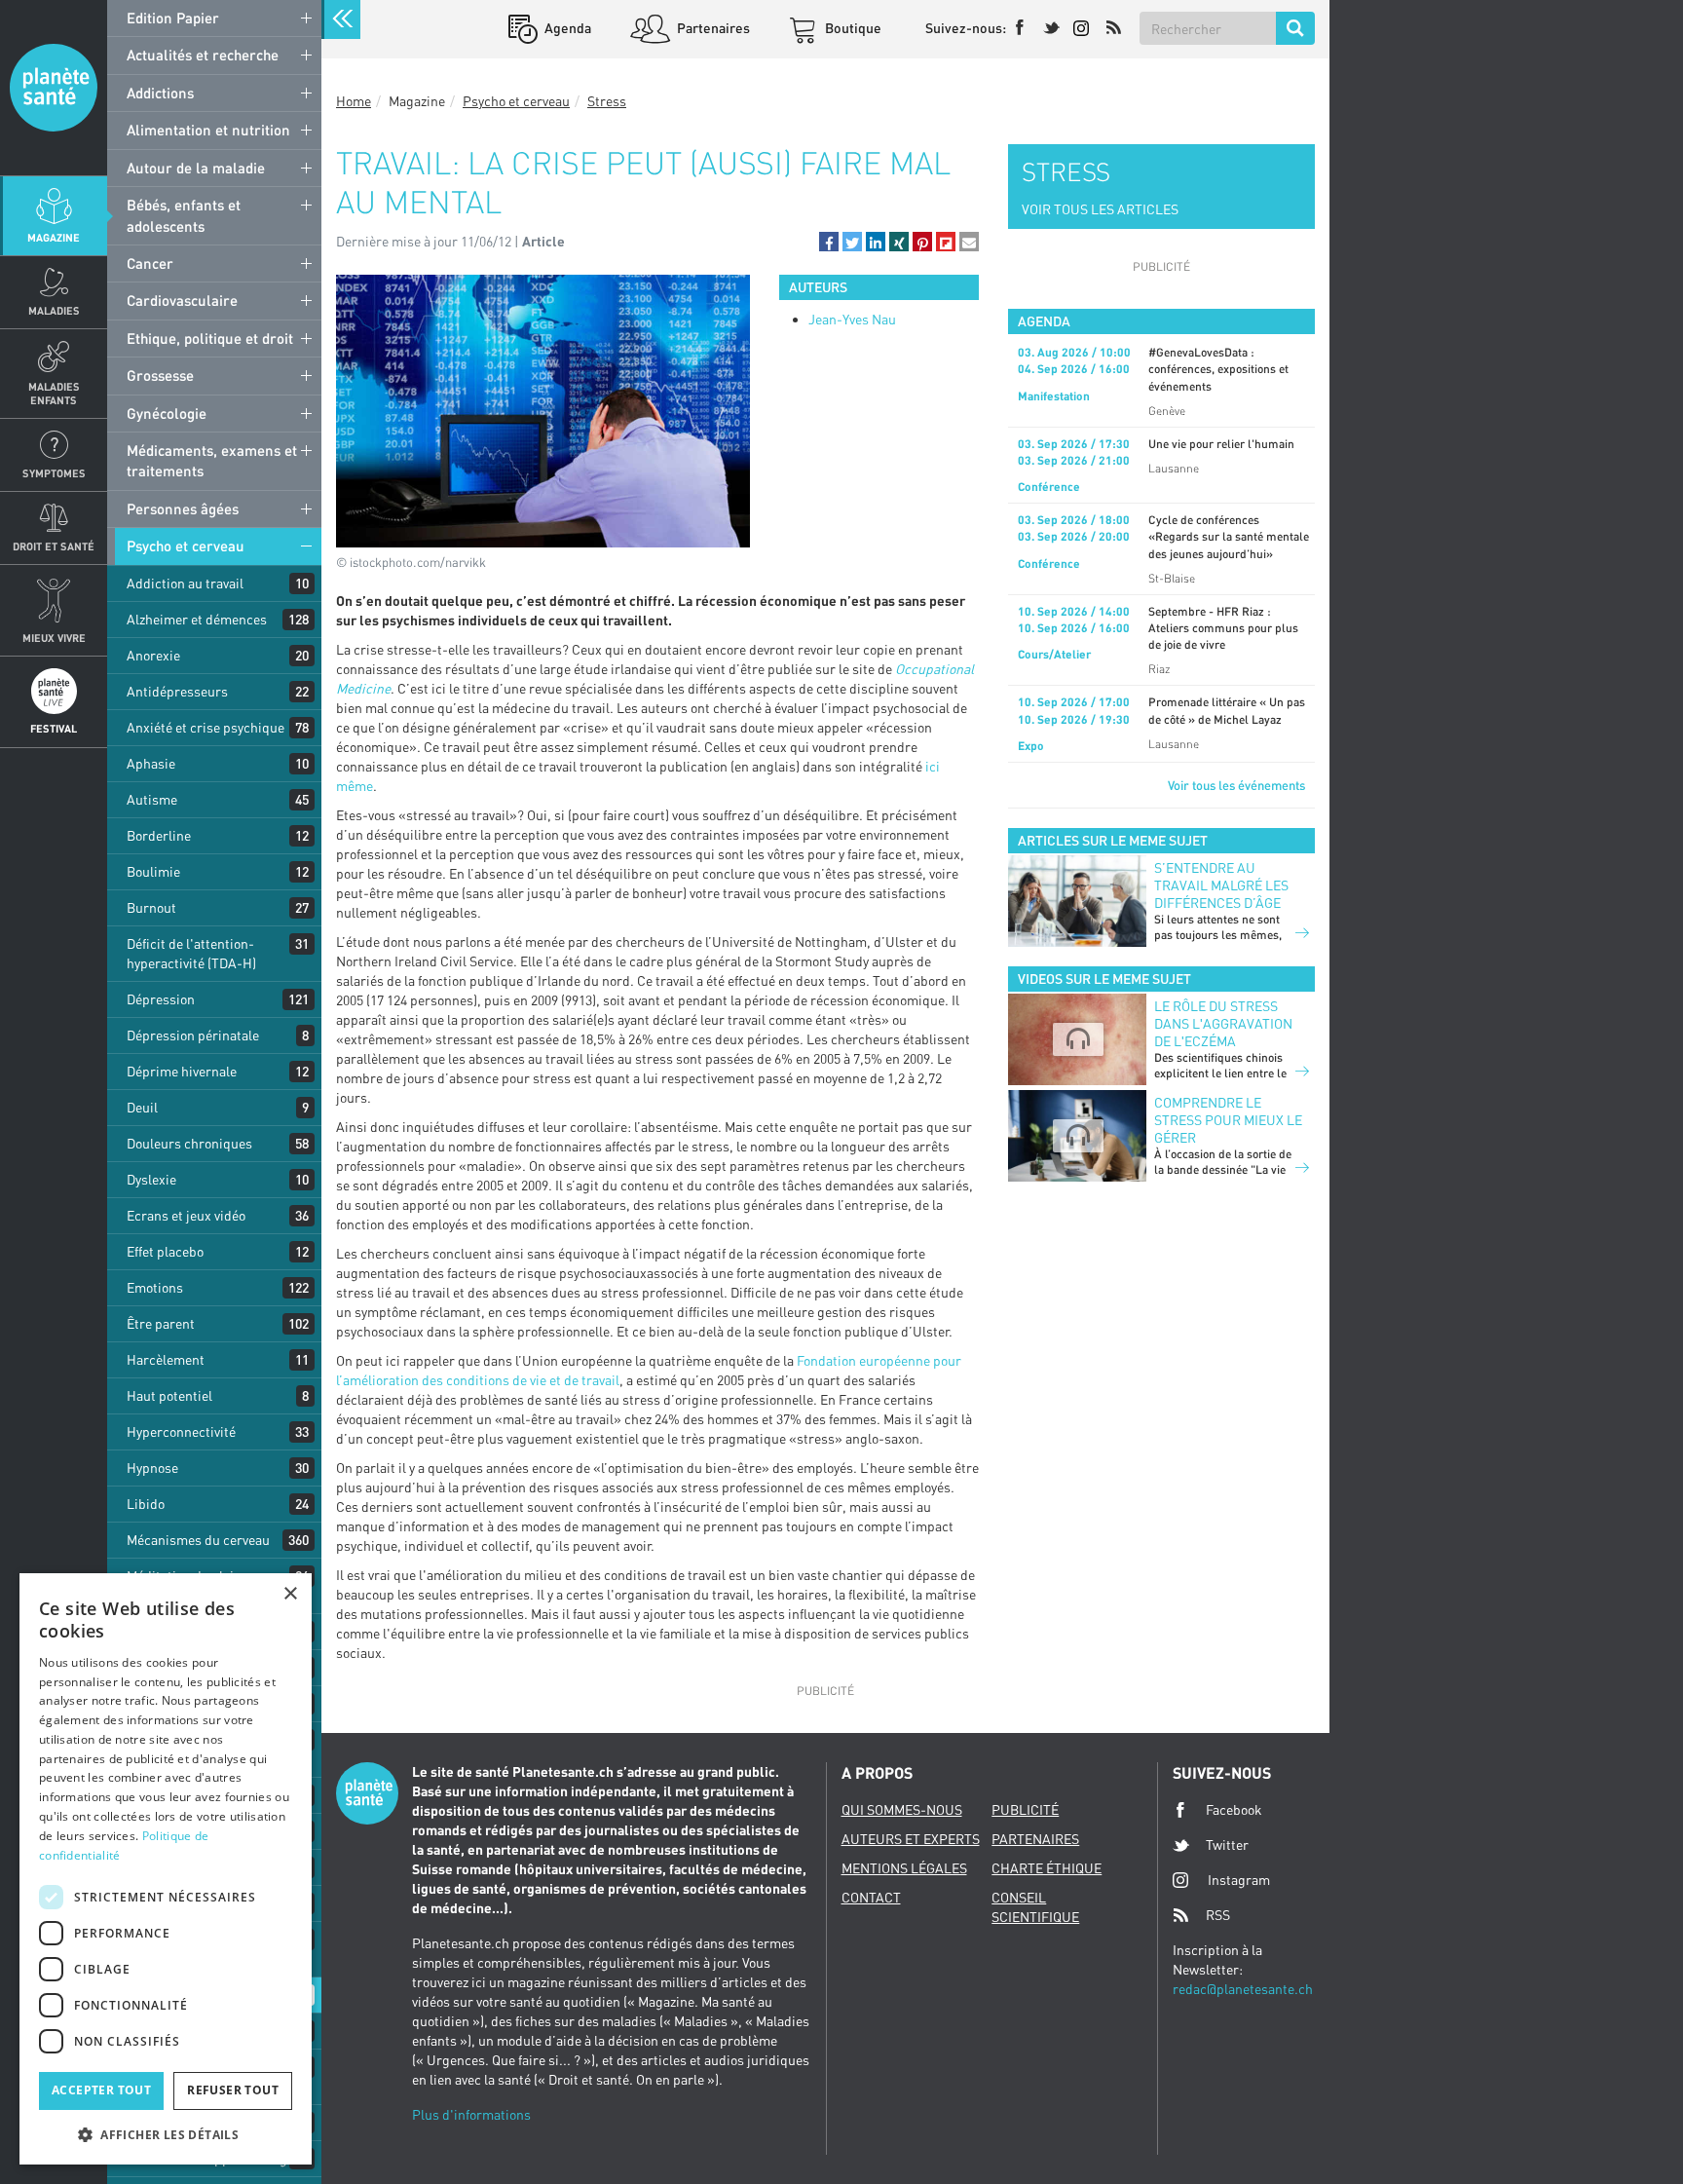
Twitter (1227, 1845)
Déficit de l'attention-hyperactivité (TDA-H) (191, 953)
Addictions (160, 93)
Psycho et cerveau (186, 546)
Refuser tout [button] (233, 2090)
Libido (146, 1504)
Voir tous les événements (1236, 785)
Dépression (161, 999)
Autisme (152, 799)
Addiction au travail (185, 583)
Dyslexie (151, 1179)
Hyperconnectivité (181, 1431)
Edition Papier (173, 18)
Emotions (155, 1287)
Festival (54, 728)
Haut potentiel (169, 1395)
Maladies (54, 310)
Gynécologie (167, 413)
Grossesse (160, 375)
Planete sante (54, 88)
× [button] (290, 1594)
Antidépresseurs (177, 691)
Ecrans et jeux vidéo (186, 1215)
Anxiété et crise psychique (206, 727)
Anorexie (153, 655)
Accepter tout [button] (101, 2090)
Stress (607, 101)
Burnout (151, 907)
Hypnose (152, 1468)
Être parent (161, 1323)
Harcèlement (166, 1359)
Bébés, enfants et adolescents (184, 215)
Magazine (54, 237)
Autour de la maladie (196, 168)
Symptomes (54, 473)
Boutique (852, 28)
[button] (829, 242)
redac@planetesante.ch (1243, 1989)
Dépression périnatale (193, 1035)
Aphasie (151, 763)
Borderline (159, 835)
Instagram (1239, 1880)
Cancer (150, 263)
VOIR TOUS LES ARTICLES (1100, 209)
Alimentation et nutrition (208, 130)
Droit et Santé (54, 546)
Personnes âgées (183, 508)
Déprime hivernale (182, 1071)
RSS (1218, 1915)
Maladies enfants (54, 393)
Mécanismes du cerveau (198, 1540)
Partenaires (712, 28)
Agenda (566, 28)
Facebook (1234, 1809)
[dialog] (166, 1869)
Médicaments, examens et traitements (212, 460)
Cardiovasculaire (182, 300)
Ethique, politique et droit (210, 338)
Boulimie (153, 871)
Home (354, 101)
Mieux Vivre (54, 638)
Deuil (142, 1107)
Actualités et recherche (203, 55)
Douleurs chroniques (189, 1143)
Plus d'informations (471, 2114)
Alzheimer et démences (197, 619)
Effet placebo (165, 1251)
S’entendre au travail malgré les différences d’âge (1221, 885)
